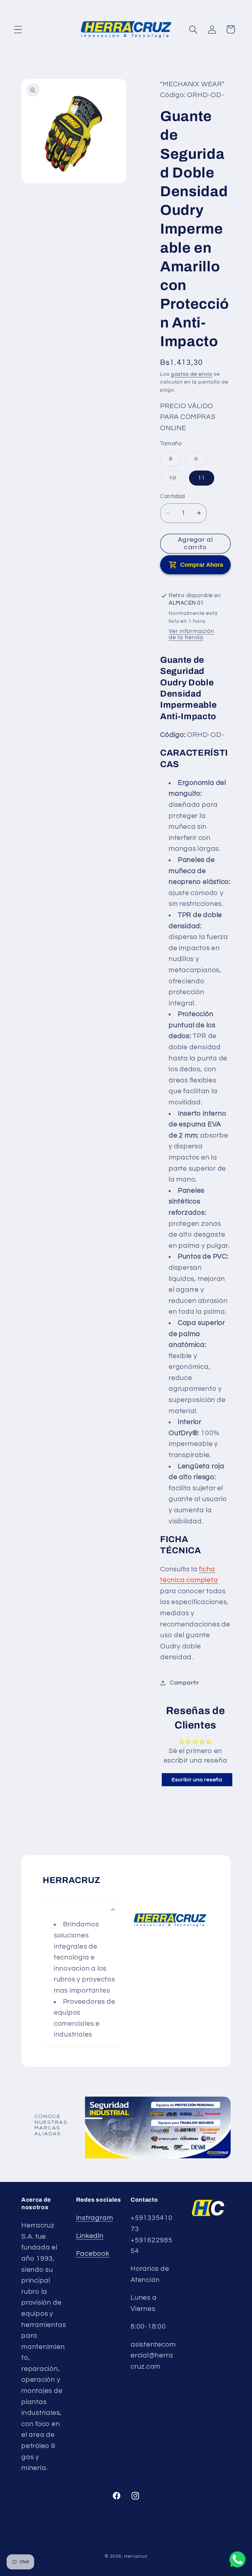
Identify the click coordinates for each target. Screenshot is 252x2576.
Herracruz (136, 2556)
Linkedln (90, 2236)
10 (175, 480)
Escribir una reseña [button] (197, 1780)
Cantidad (172, 496)
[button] (18, 29)
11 (202, 478)
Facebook (93, 2254)
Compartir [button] (185, 1683)
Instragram (95, 2218)
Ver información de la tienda (191, 634)
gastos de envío (192, 374)
